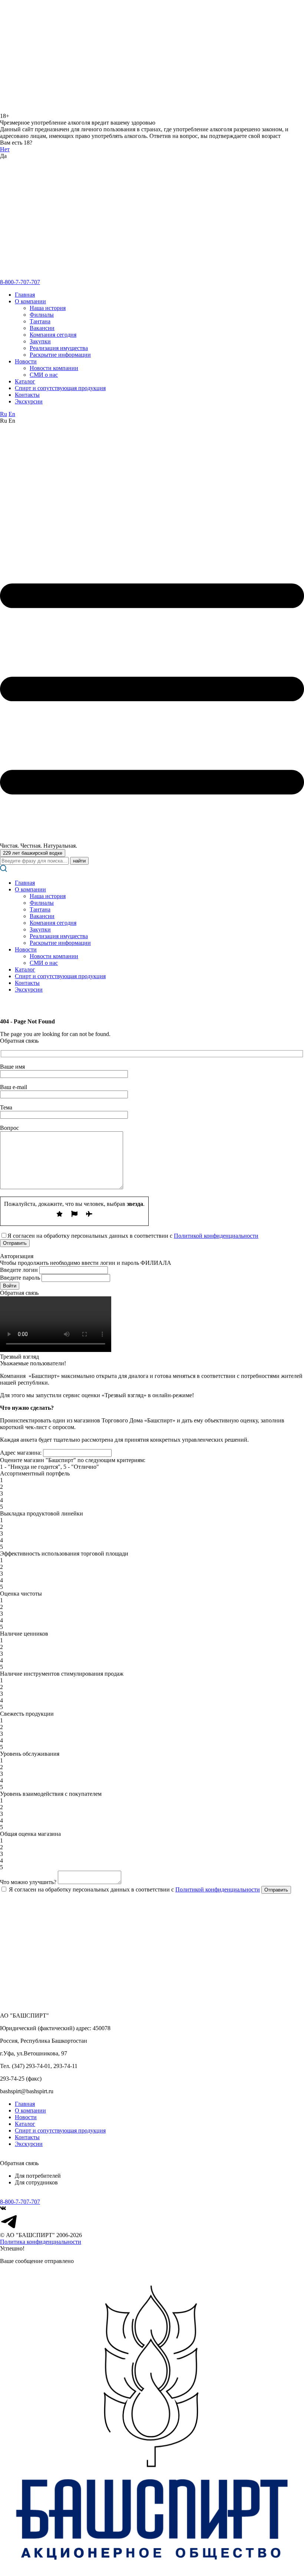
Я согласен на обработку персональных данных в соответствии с (134, 1889)
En (12, 414)
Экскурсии (29, 401)
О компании (30, 301)
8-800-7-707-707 (20, 282)
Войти (10, 1286)
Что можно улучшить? (28, 1882)
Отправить (276, 1890)
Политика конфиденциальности (41, 2242)
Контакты (27, 395)
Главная (25, 295)
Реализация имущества (59, 348)
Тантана (40, 321)
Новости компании (54, 368)
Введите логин (19, 1270)
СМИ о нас (44, 375)
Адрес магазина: (21, 1453)
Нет (5, 149)
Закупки (40, 341)
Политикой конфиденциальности (216, 1236)
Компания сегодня (53, 335)
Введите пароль (20, 1278)
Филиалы (42, 315)
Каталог (25, 381)
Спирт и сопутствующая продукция (60, 388)
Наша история (48, 308)
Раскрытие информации (60, 355)
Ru (4, 414)
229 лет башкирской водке (33, 853)
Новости (26, 361)
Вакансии (42, 328)
